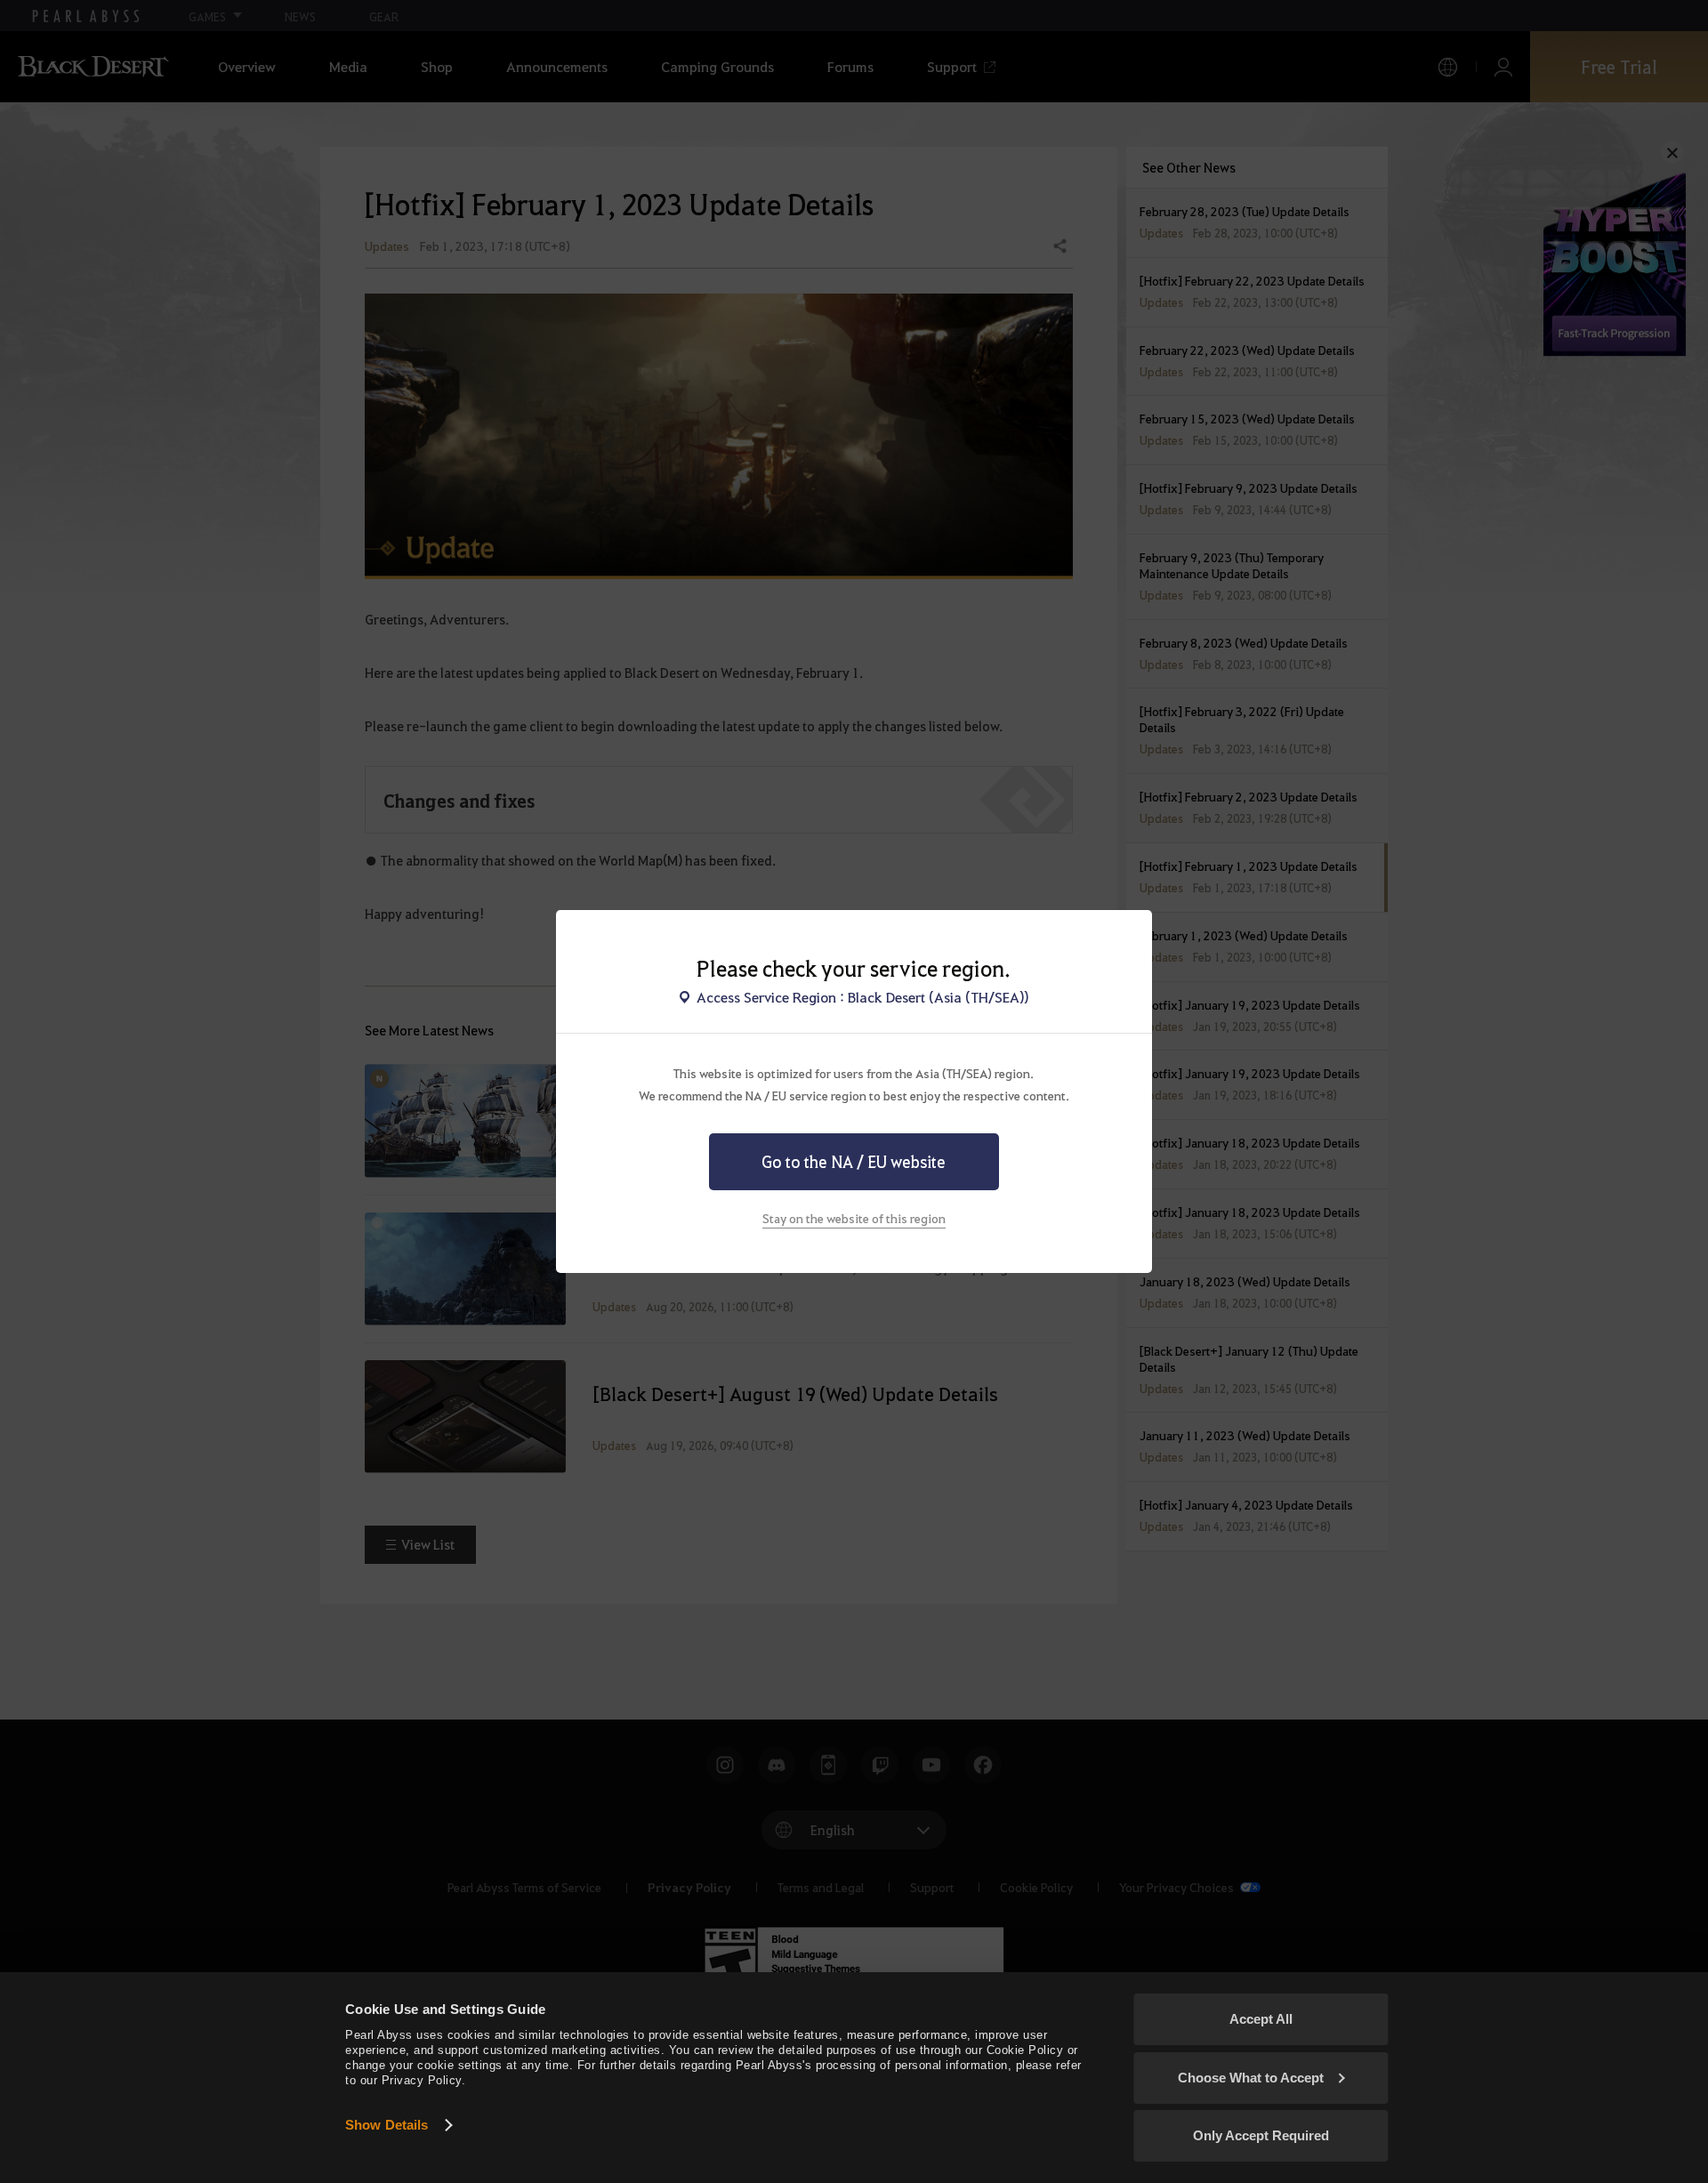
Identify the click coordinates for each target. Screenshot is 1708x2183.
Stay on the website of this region (854, 1218)
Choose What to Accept (1251, 2078)
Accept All (1261, 2019)
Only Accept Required (1261, 2135)
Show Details (387, 2125)
